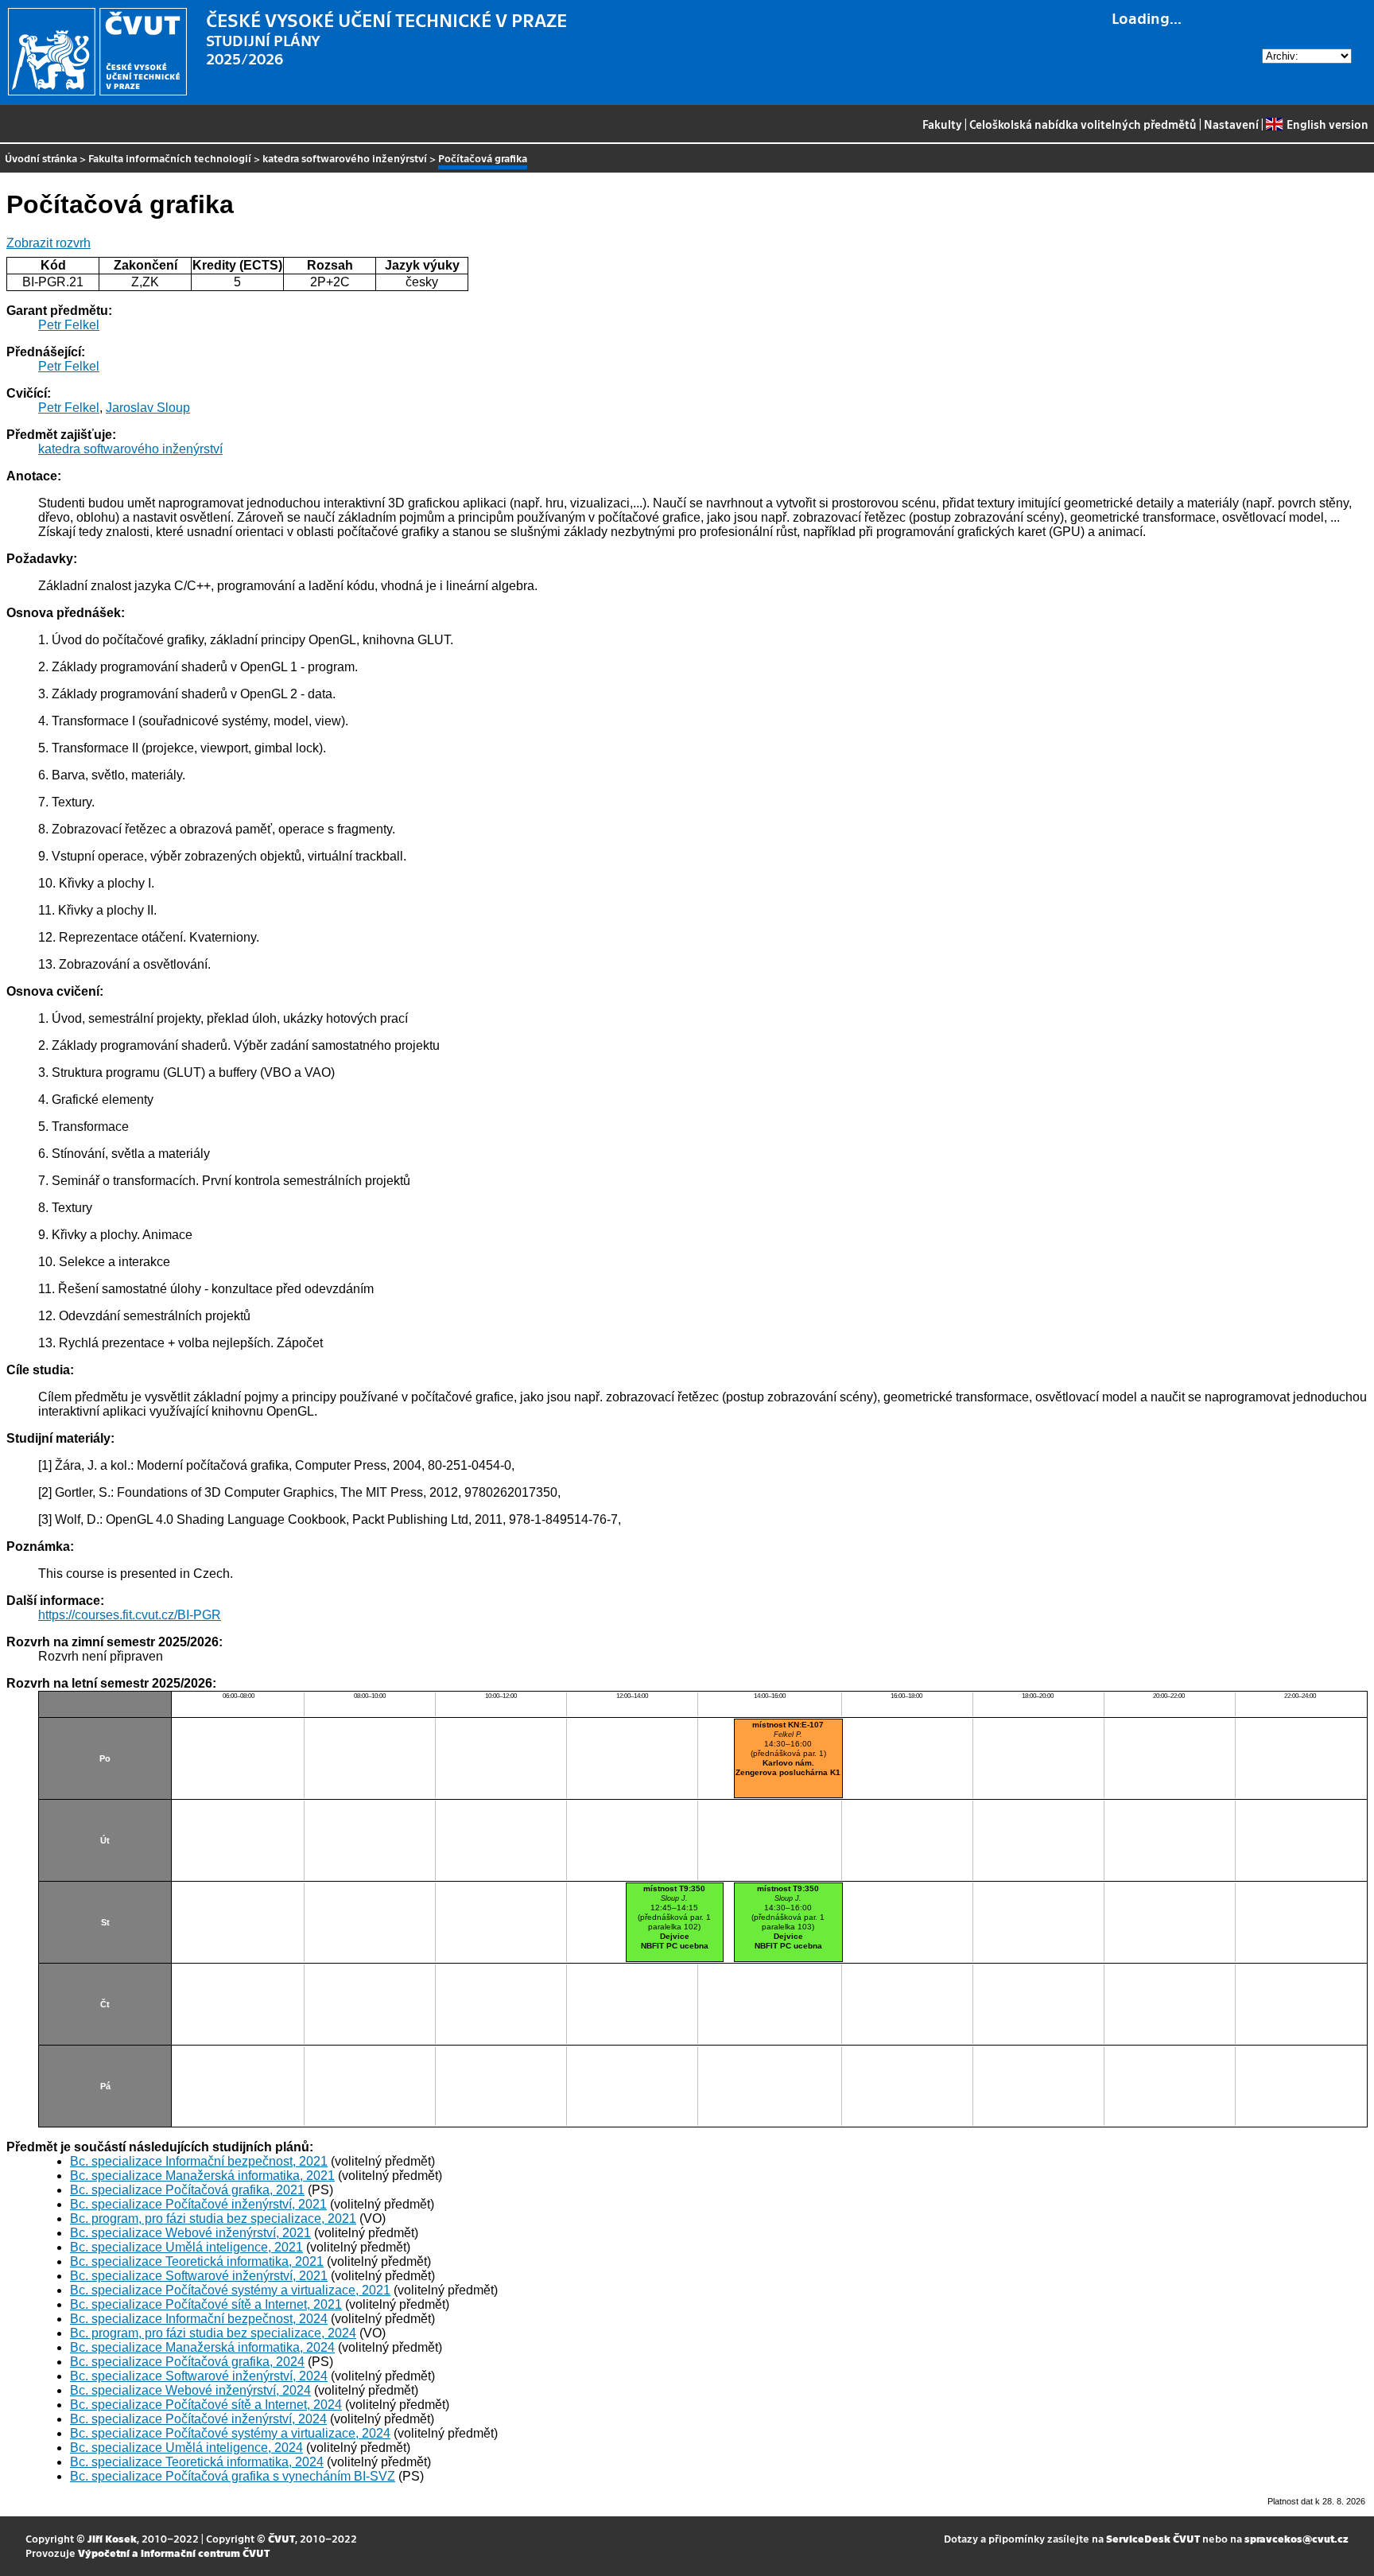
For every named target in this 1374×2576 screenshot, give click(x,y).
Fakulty (942, 124)
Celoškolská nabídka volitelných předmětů (1083, 124)
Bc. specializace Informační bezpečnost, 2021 (199, 2161)
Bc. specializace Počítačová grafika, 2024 (187, 2362)
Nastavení (1231, 124)
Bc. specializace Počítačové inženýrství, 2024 (198, 2419)
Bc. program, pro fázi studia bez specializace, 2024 (213, 2333)
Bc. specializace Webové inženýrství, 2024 (190, 2390)
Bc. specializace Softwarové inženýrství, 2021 (199, 2276)
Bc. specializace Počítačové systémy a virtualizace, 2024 (230, 2433)
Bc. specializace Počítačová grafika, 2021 (187, 2190)
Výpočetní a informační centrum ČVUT (174, 2553)
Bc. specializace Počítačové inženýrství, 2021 (198, 2204)
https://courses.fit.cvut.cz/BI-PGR (130, 1615)
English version (1327, 124)
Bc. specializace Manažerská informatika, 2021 (202, 2176)
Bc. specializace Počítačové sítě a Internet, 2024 (206, 2405)
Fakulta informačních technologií (170, 158)
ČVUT (281, 2538)
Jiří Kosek (112, 2538)
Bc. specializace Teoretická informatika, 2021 (197, 2261)
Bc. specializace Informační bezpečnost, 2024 (199, 2319)
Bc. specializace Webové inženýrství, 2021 (190, 2233)
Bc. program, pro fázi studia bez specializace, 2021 (213, 2219)
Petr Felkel (69, 325)
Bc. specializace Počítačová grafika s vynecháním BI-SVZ (233, 2476)
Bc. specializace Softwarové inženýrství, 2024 (199, 2376)
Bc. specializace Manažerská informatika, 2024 (202, 2347)
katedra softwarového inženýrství (345, 158)
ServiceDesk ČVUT (1153, 2538)
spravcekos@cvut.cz (1296, 2538)
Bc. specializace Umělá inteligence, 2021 (186, 2247)
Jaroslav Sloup (148, 408)
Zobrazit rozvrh (49, 243)
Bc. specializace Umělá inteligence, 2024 (186, 2448)
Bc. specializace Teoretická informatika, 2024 (197, 2462)
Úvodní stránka (41, 158)
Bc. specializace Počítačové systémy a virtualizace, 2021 (230, 2290)
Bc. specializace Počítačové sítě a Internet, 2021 (206, 2304)
